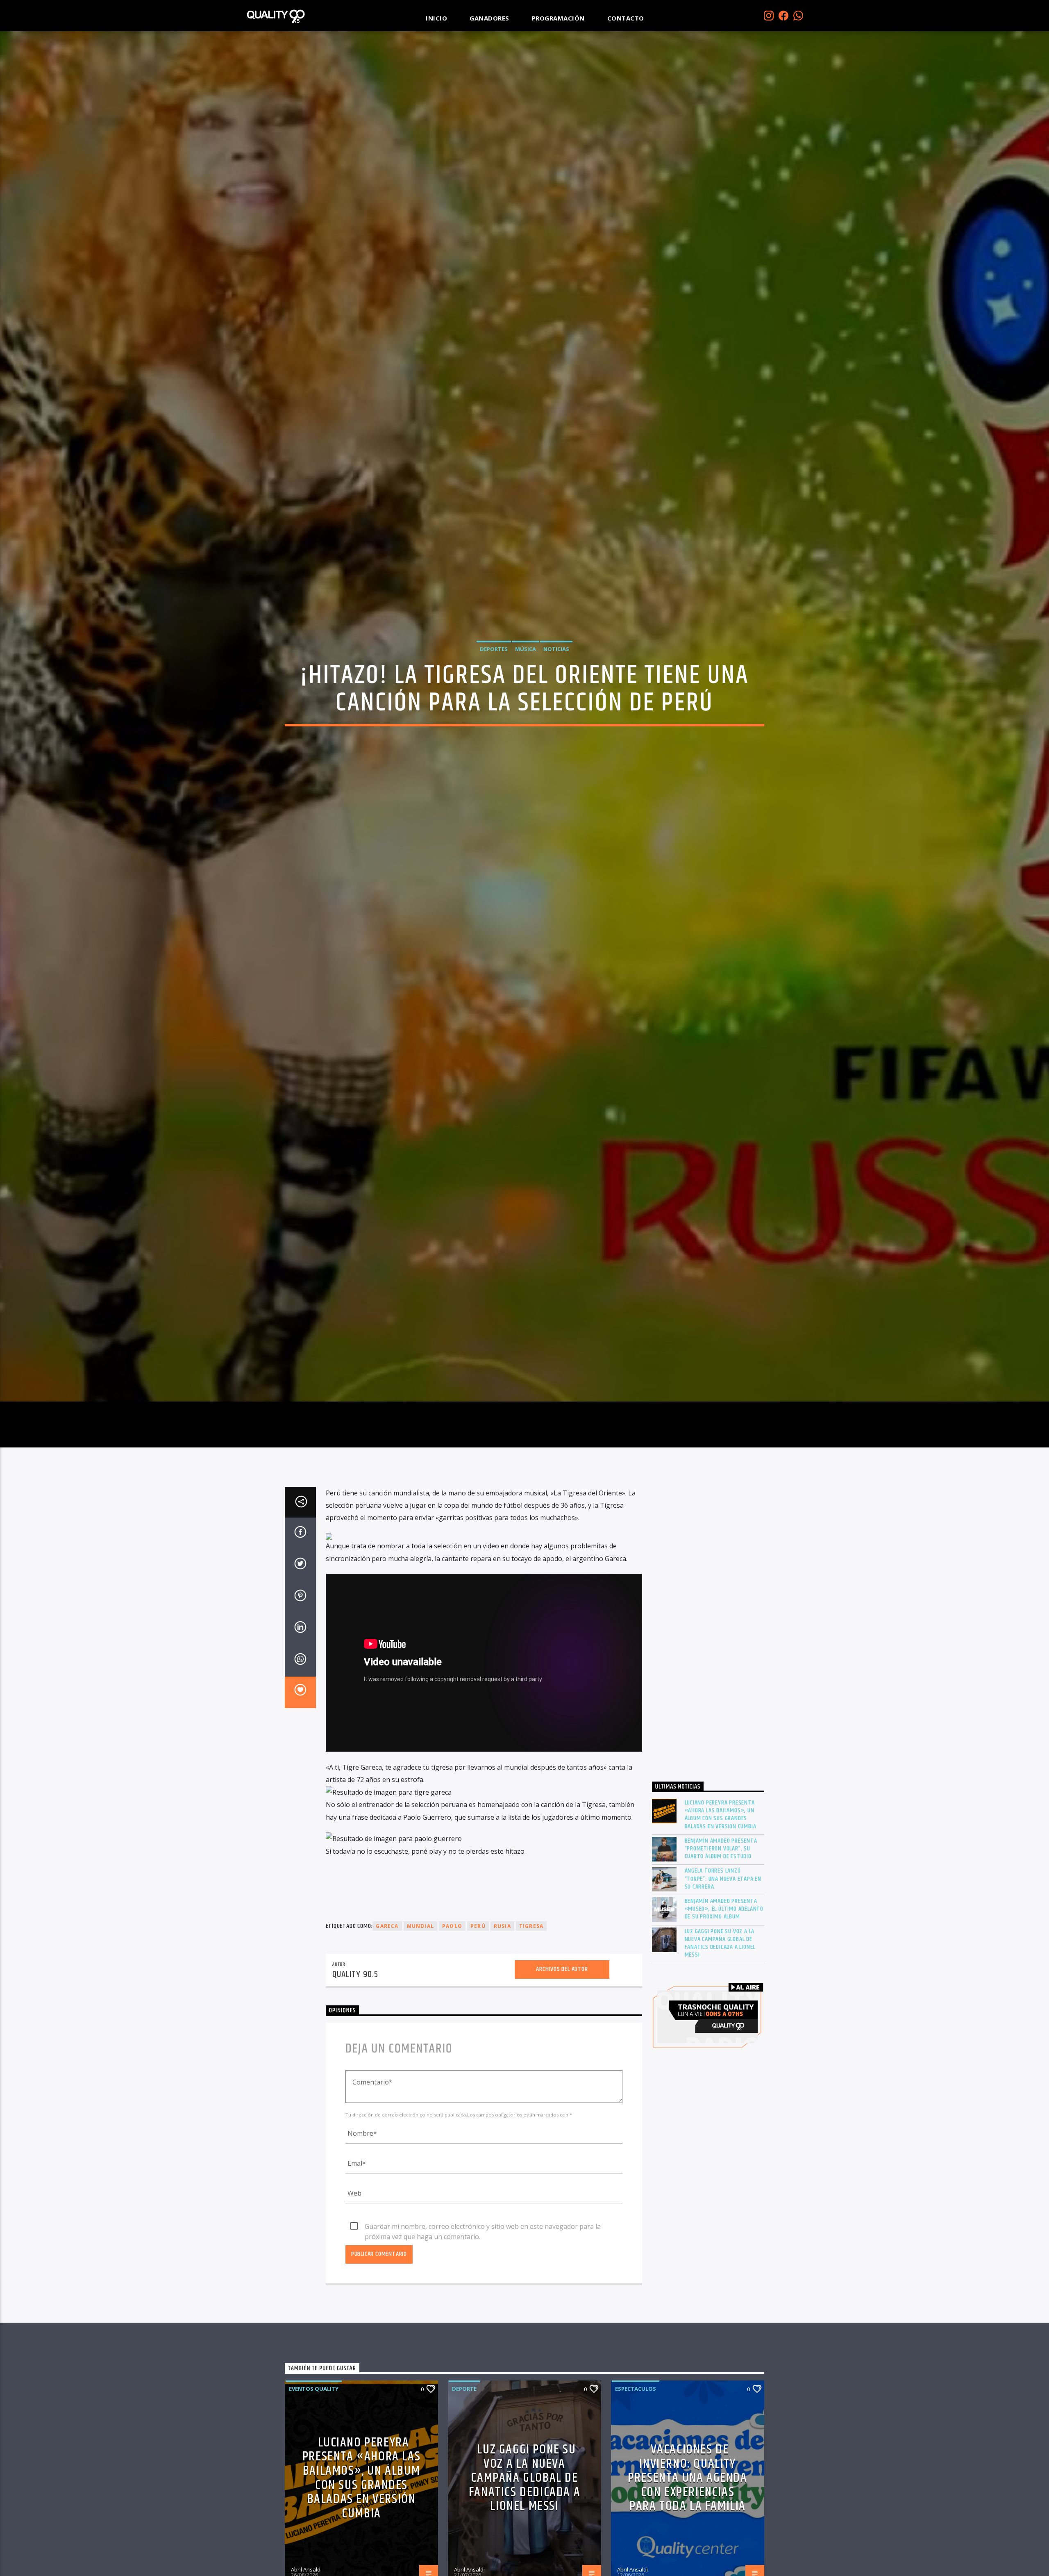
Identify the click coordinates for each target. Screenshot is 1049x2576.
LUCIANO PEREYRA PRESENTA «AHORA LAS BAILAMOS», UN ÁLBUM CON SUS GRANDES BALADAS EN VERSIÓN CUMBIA (721, 1815)
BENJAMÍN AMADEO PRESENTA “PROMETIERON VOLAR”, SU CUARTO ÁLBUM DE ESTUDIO (721, 1849)
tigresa (531, 1926)
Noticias (556, 649)
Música (526, 649)
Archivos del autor (562, 1970)
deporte (464, 2389)
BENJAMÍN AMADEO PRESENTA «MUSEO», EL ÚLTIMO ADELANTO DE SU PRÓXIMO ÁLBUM (724, 1909)
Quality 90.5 (355, 1975)
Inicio (436, 18)
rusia (502, 1926)
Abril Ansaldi (306, 2569)
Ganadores (489, 18)
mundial (420, 1926)
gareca (387, 1926)
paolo (452, 1926)
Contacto (626, 18)
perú (478, 1926)
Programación (558, 18)
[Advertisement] (708, 1629)
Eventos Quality (314, 2389)
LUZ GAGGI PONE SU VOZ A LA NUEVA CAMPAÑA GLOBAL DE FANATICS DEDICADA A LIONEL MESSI (720, 1943)
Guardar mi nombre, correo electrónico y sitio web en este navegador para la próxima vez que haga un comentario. (483, 2227)
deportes (494, 649)
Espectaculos (636, 2389)
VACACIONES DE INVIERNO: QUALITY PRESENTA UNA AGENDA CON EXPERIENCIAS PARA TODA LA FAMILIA (687, 2478)
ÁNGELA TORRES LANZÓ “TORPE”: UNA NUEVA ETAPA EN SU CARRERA (723, 1879)
